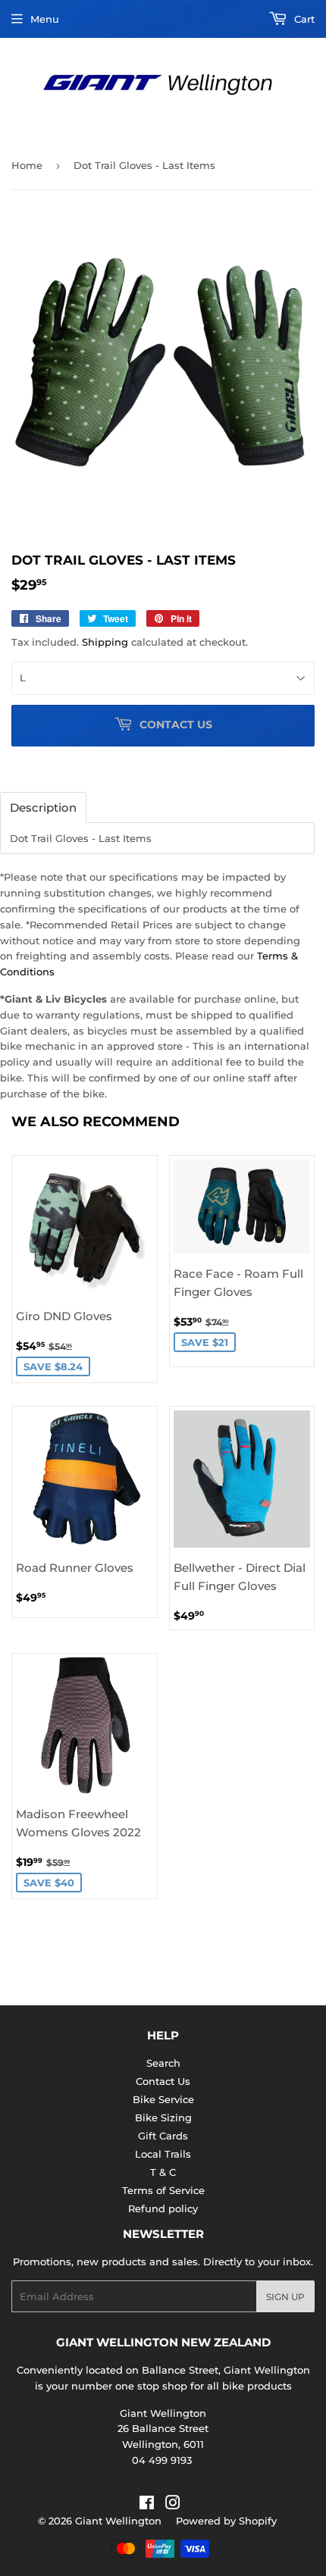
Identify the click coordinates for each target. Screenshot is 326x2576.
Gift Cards (163, 2136)
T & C (163, 2172)
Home (27, 165)
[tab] (43, 808)
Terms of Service (163, 2190)
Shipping (105, 642)
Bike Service (163, 2099)
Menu (45, 19)
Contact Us (163, 2081)
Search (163, 2063)
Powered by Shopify (226, 2521)
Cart (303, 19)
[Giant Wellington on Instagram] (173, 2505)
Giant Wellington (118, 2521)
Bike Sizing (163, 2117)
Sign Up (285, 2297)
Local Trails (163, 2154)
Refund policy (163, 2208)
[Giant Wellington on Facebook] (147, 2505)
